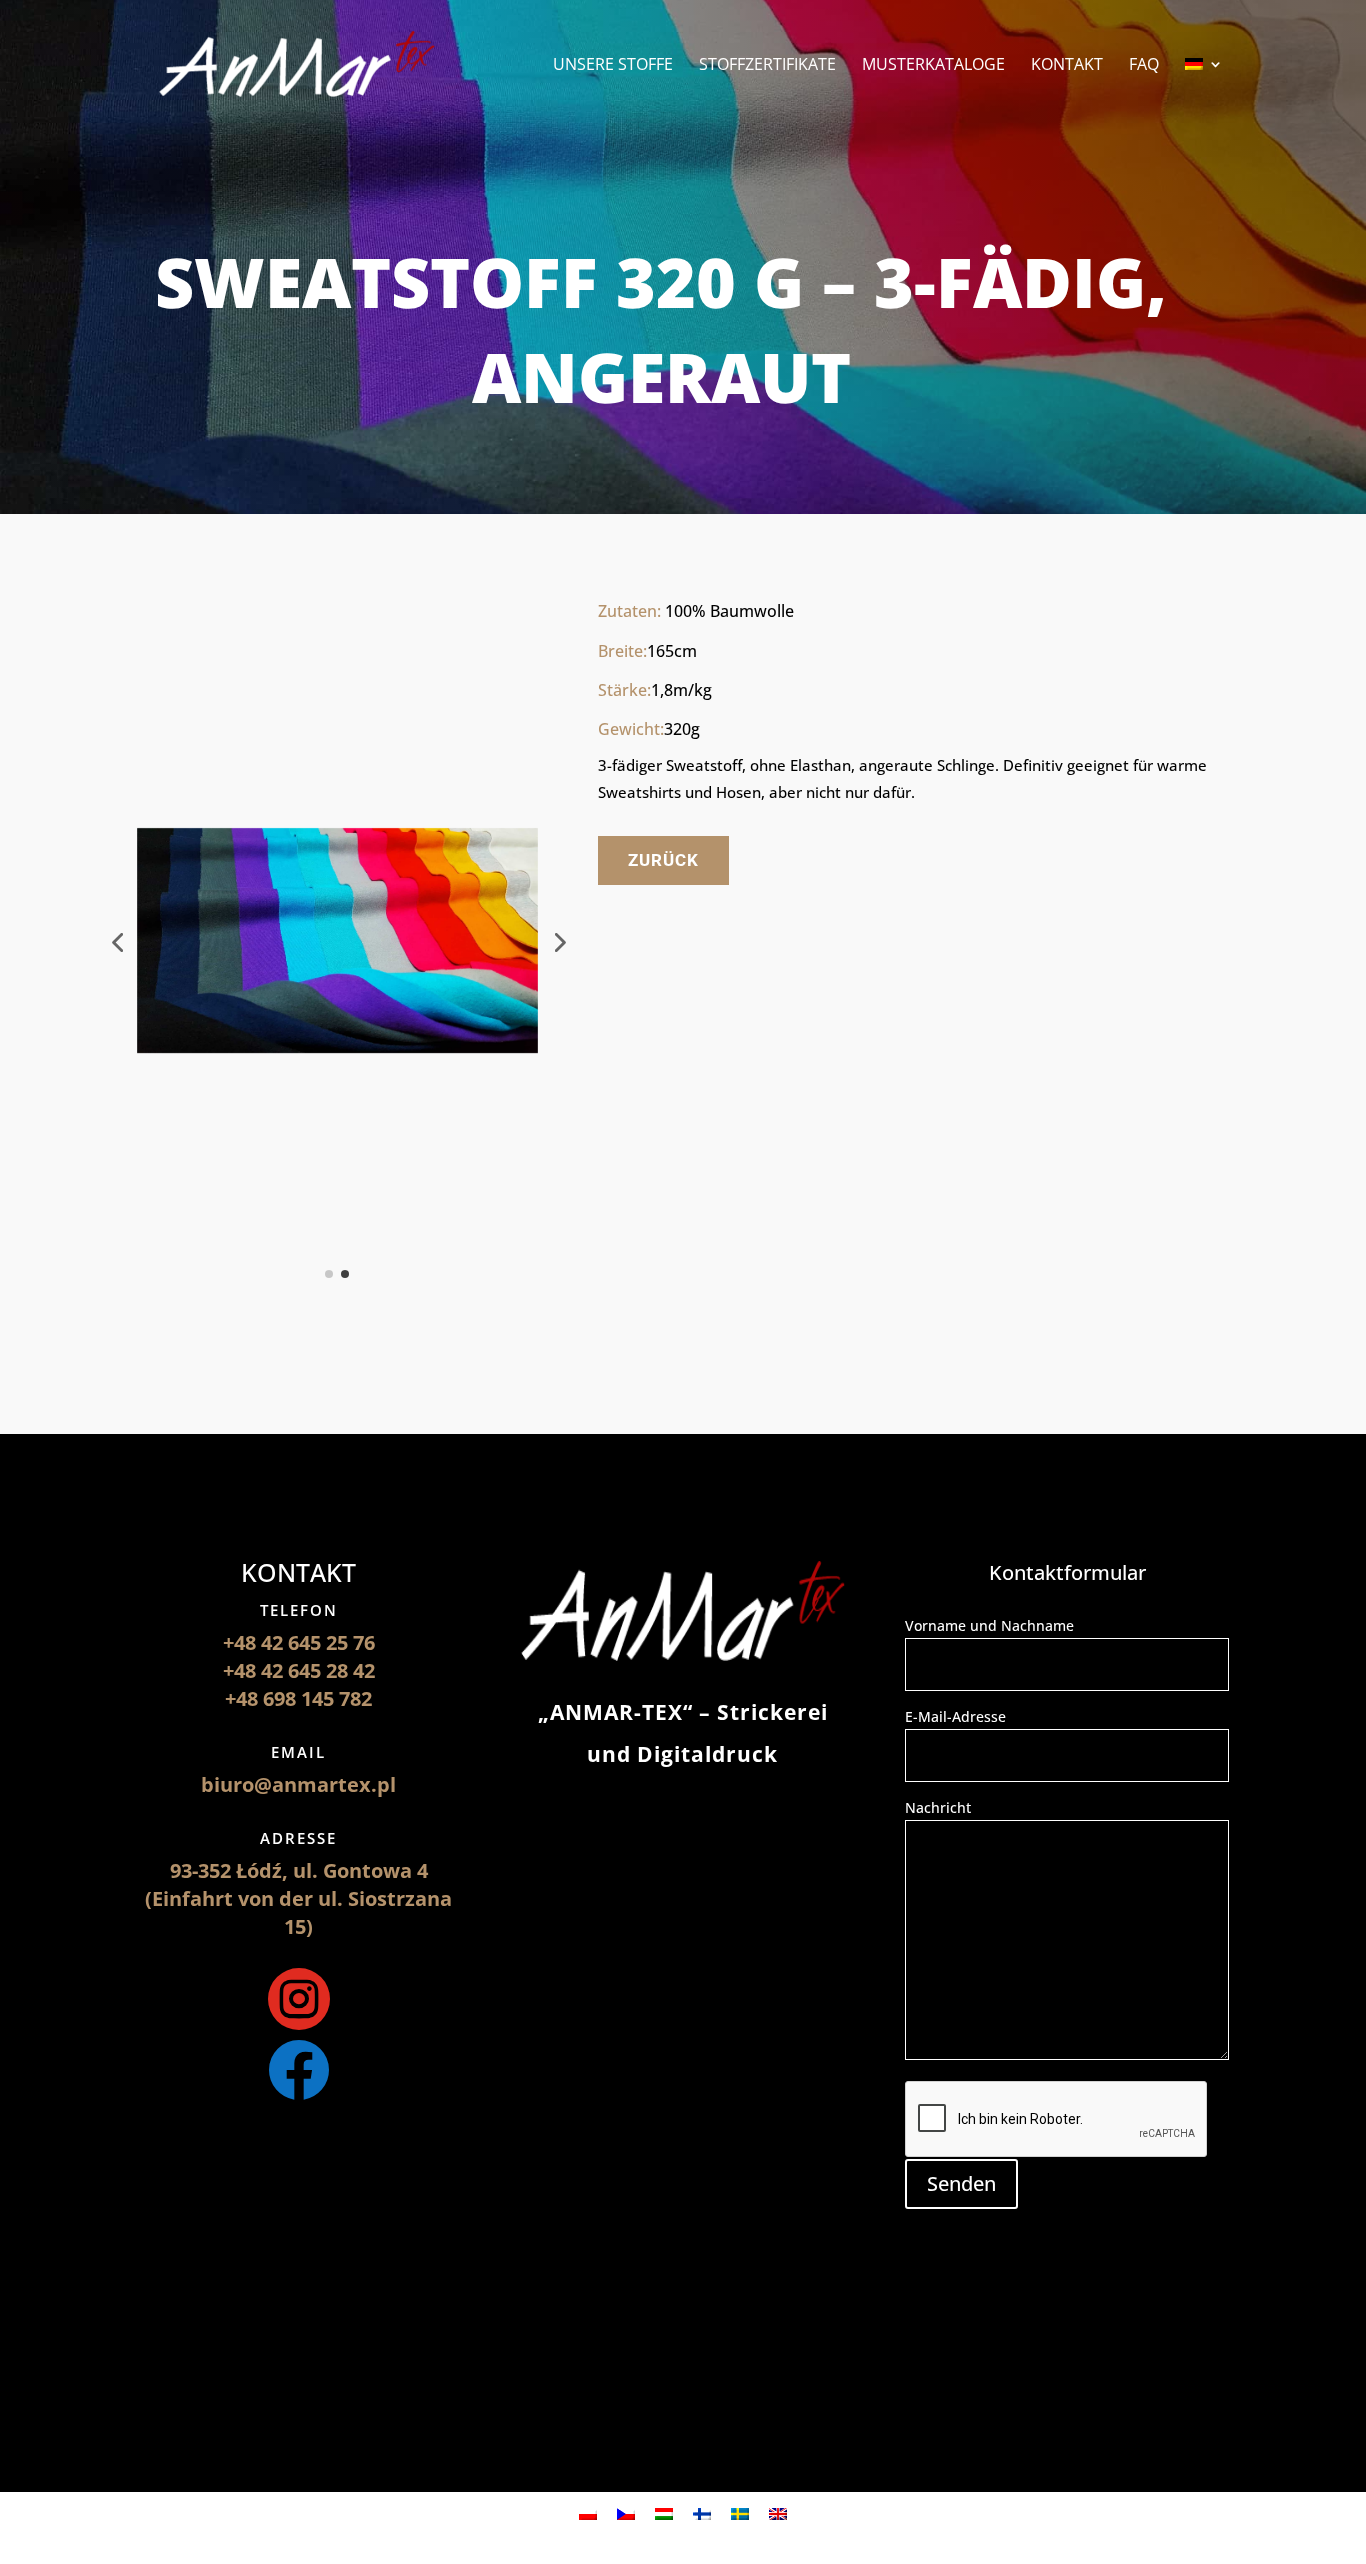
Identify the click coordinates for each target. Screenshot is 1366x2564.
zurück (663, 860)
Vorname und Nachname (989, 1625)
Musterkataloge (933, 66)
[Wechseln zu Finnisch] (702, 2512)
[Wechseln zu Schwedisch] (740, 2512)
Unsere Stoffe (613, 66)
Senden (961, 2183)
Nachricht (938, 1807)
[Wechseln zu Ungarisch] (664, 2512)
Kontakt (1067, 66)
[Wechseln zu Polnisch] (588, 2512)
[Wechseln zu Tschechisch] (626, 2512)
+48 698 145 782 (298, 1698)
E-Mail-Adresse (955, 1716)
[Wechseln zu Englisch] (778, 2512)
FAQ (1144, 66)
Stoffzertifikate (767, 66)
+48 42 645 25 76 (299, 1642)
